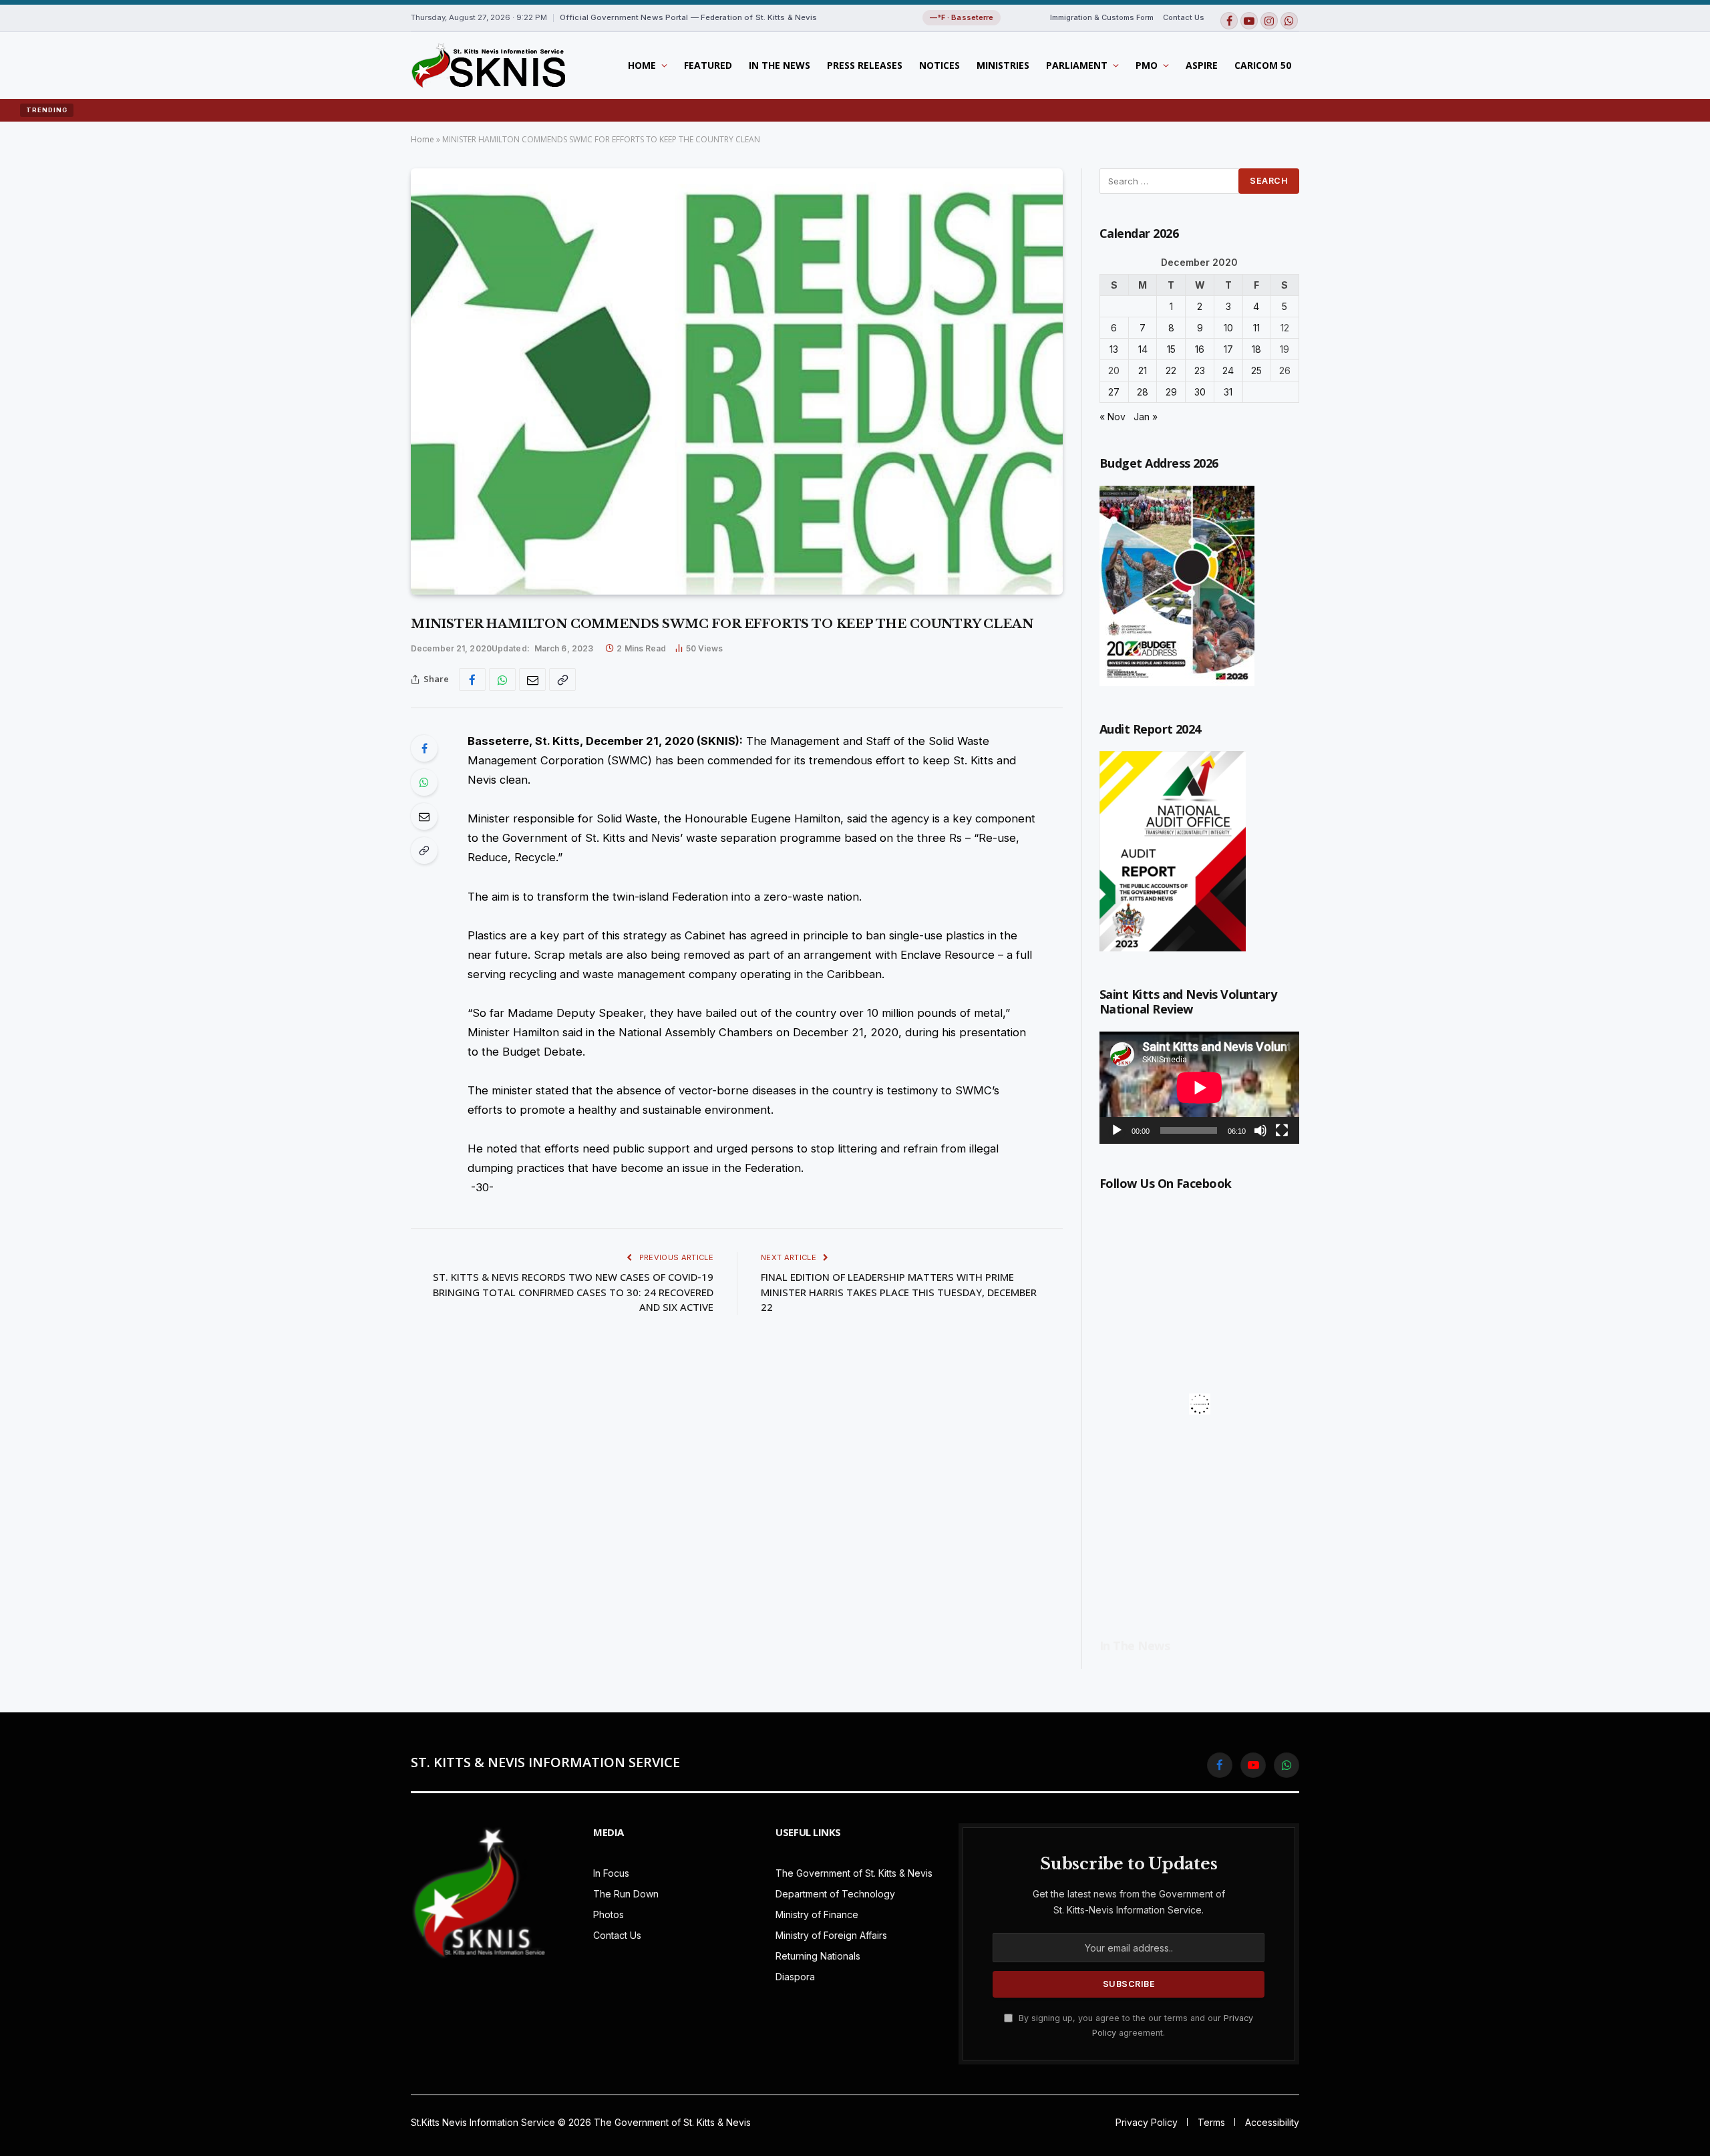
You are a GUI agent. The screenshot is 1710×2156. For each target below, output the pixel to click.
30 (1200, 392)
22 (1171, 370)
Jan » (1146, 417)
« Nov (1113, 417)
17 (1228, 349)
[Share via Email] (532, 679)
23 (1200, 370)
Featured (708, 65)
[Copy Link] (562, 679)
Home (642, 65)
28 (1143, 392)
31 (1228, 392)
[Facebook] (424, 748)
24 (1228, 370)
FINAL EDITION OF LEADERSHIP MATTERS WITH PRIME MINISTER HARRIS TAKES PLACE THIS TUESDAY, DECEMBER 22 (899, 1292)
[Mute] (1260, 1130)
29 (1171, 392)
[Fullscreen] (1282, 1130)
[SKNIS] (488, 65)
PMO (1147, 65)
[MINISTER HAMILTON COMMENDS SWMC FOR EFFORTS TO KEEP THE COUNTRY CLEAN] (737, 381)
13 (1114, 349)
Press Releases (865, 65)
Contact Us (1184, 17)
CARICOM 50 (1263, 65)
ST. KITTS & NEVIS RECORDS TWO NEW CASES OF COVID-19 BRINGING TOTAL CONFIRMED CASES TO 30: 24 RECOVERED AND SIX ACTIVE (573, 1292)
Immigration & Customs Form (1102, 17)
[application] (1199, 1088)
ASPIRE (1202, 65)
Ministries (1003, 65)
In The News (780, 65)
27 (1114, 392)
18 (1256, 349)
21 (1143, 370)
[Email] (424, 816)
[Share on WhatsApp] (502, 679)
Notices (939, 65)
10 (1228, 328)
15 (1171, 349)
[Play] (1117, 1130)
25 (1256, 370)
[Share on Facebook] (472, 679)
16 (1200, 349)
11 (1256, 328)
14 (1143, 349)
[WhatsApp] (424, 782)
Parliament (1077, 65)
